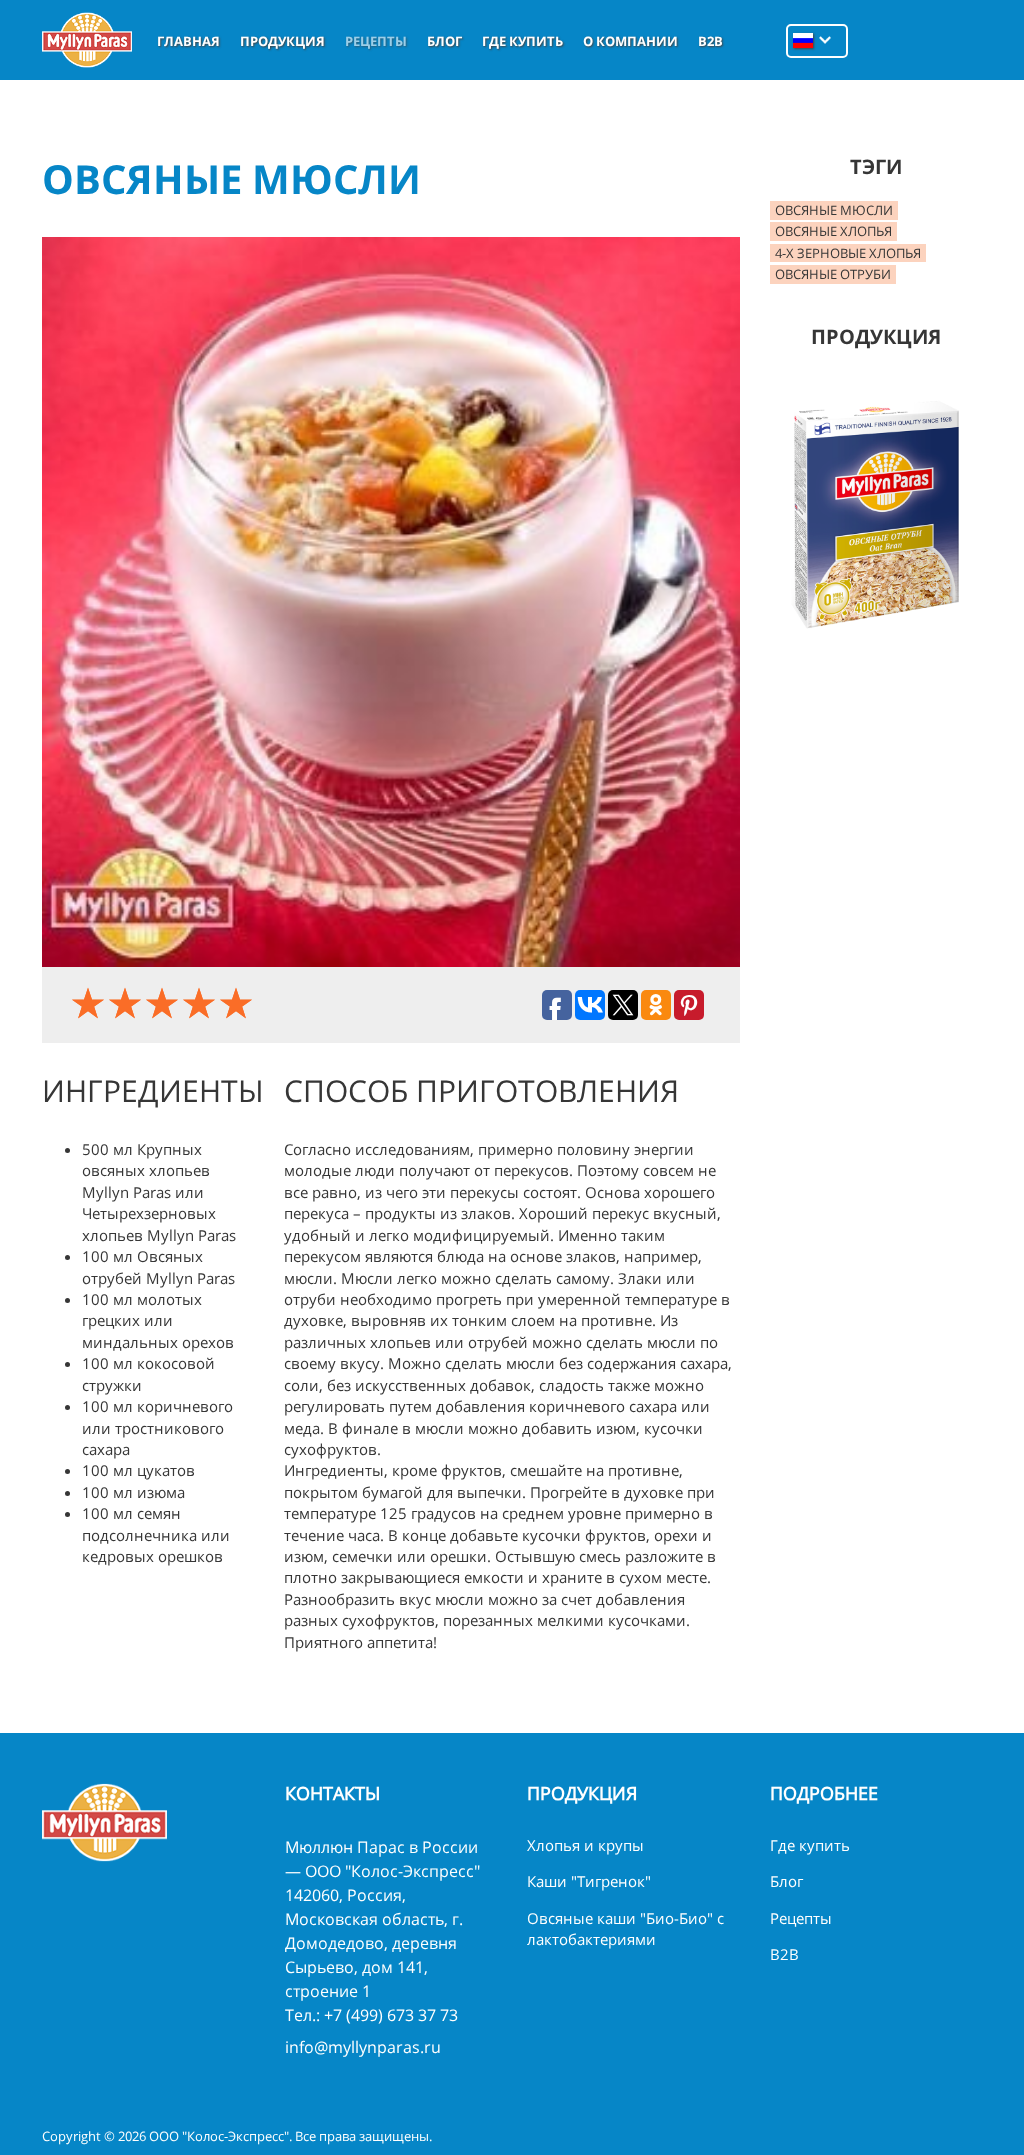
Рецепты (376, 41)
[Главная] (87, 40)
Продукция (282, 41)
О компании (630, 41)
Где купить (522, 41)
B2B (710, 41)
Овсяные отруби (833, 274)
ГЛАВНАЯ (188, 41)
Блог (444, 41)
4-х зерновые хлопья (848, 253)
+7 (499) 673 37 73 (391, 2015)
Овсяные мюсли (834, 210)
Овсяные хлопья (833, 231)
